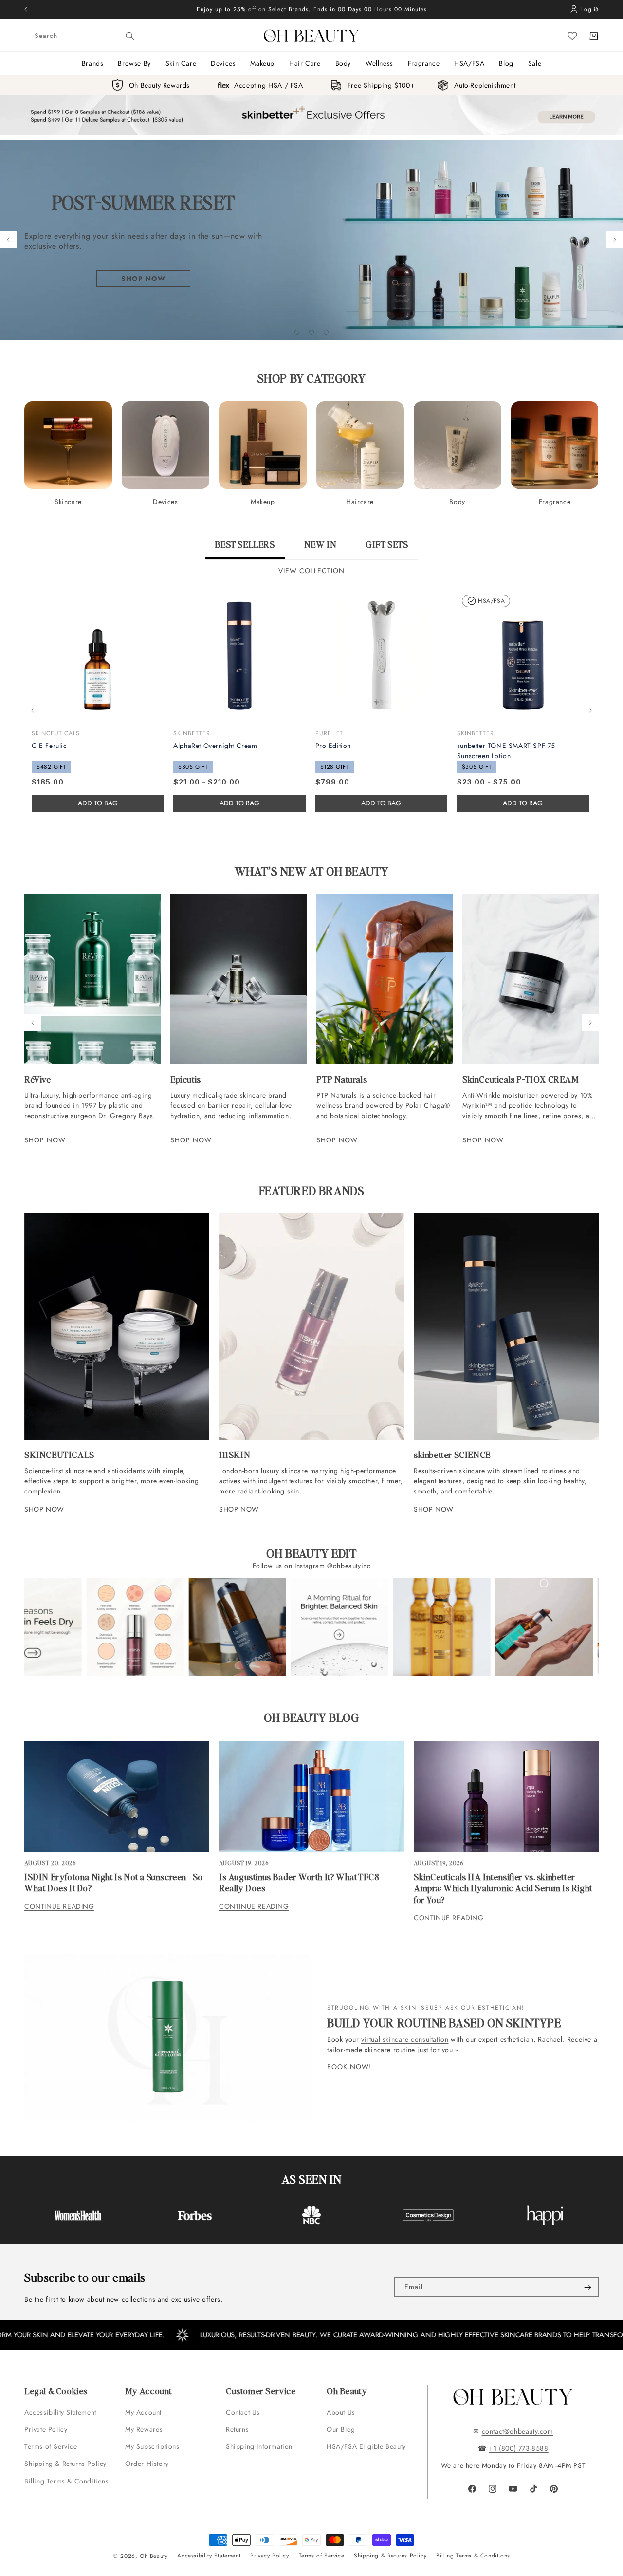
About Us (341, 2412)
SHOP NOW (45, 1140)
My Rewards (144, 2429)
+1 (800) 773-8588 (518, 2448)
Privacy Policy (269, 2556)
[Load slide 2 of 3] (311, 332)
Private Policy (46, 2429)
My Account (145, 2412)
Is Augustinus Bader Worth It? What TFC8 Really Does (299, 1882)
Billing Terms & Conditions (67, 2481)
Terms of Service (51, 2446)
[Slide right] (590, 710)
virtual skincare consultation (405, 2039)
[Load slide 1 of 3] (297, 332)
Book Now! (349, 2067)
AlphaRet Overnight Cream (215, 746)
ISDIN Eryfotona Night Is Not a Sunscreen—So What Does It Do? (114, 1882)
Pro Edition (333, 746)
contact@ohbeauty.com (518, 2431)
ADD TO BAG (239, 803)
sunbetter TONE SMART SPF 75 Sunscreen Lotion (506, 751)
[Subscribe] (587, 2287)
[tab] (245, 549)
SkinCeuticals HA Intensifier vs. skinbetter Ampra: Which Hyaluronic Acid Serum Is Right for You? (503, 1888)
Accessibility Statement (60, 2412)
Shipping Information (259, 2446)
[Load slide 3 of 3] (326, 332)
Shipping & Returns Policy (65, 2464)
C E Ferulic (49, 746)
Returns (237, 2429)
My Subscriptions (152, 2446)
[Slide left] (33, 710)
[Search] (130, 36)
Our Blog (341, 2429)
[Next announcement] (597, 9)
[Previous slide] (8, 240)
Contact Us (243, 2412)
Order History (147, 2464)
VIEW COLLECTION (311, 571)
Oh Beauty (154, 2556)
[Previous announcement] (26, 9)
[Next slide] (615, 240)
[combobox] (83, 36)
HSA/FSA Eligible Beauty (366, 2446)
